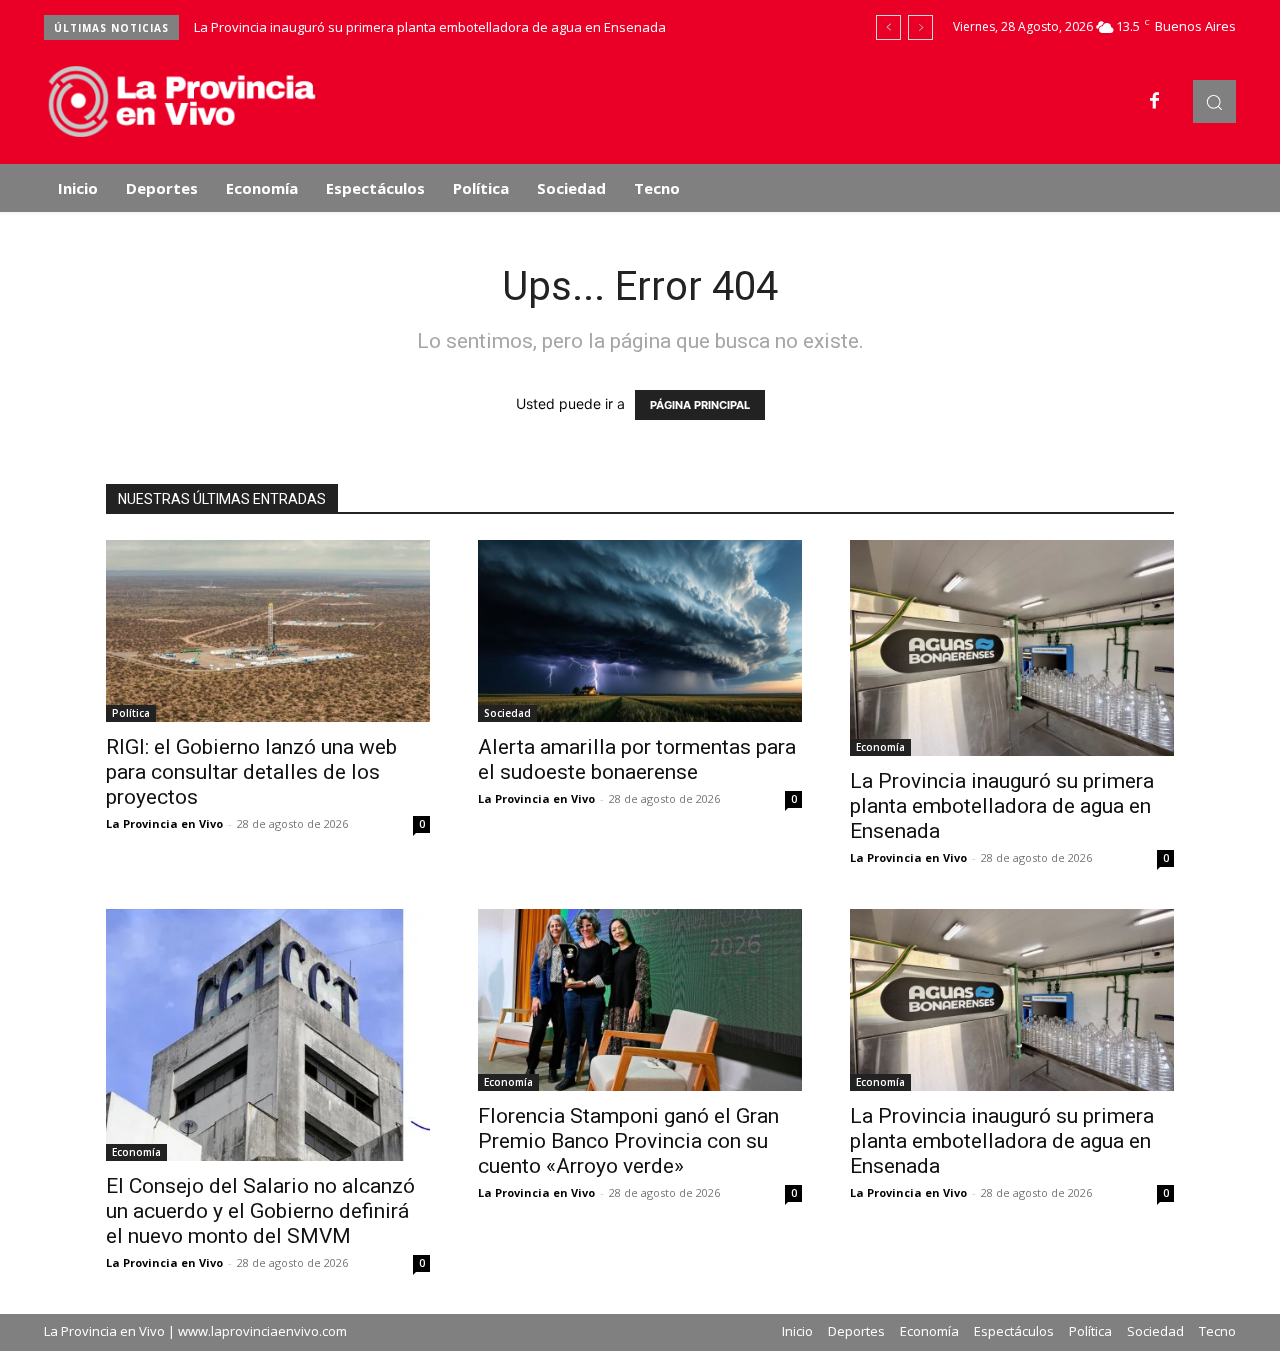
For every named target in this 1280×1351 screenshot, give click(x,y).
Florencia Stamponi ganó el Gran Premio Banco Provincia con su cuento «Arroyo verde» (628, 1141)
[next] (920, 27)
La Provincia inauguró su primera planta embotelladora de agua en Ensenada (430, 27)
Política (131, 713)
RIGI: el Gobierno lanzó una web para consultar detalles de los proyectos (251, 772)
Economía (880, 747)
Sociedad (507, 713)
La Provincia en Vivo (164, 823)
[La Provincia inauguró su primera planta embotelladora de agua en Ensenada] (1012, 648)
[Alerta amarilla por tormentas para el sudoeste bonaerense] (640, 631)
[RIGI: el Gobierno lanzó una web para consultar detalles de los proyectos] (268, 631)
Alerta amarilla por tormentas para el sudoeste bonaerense (637, 759)
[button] (1214, 101)
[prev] (888, 27)
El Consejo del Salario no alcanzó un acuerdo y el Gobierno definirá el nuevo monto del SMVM (260, 1211)
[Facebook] (1155, 102)
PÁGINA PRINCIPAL (700, 405)
